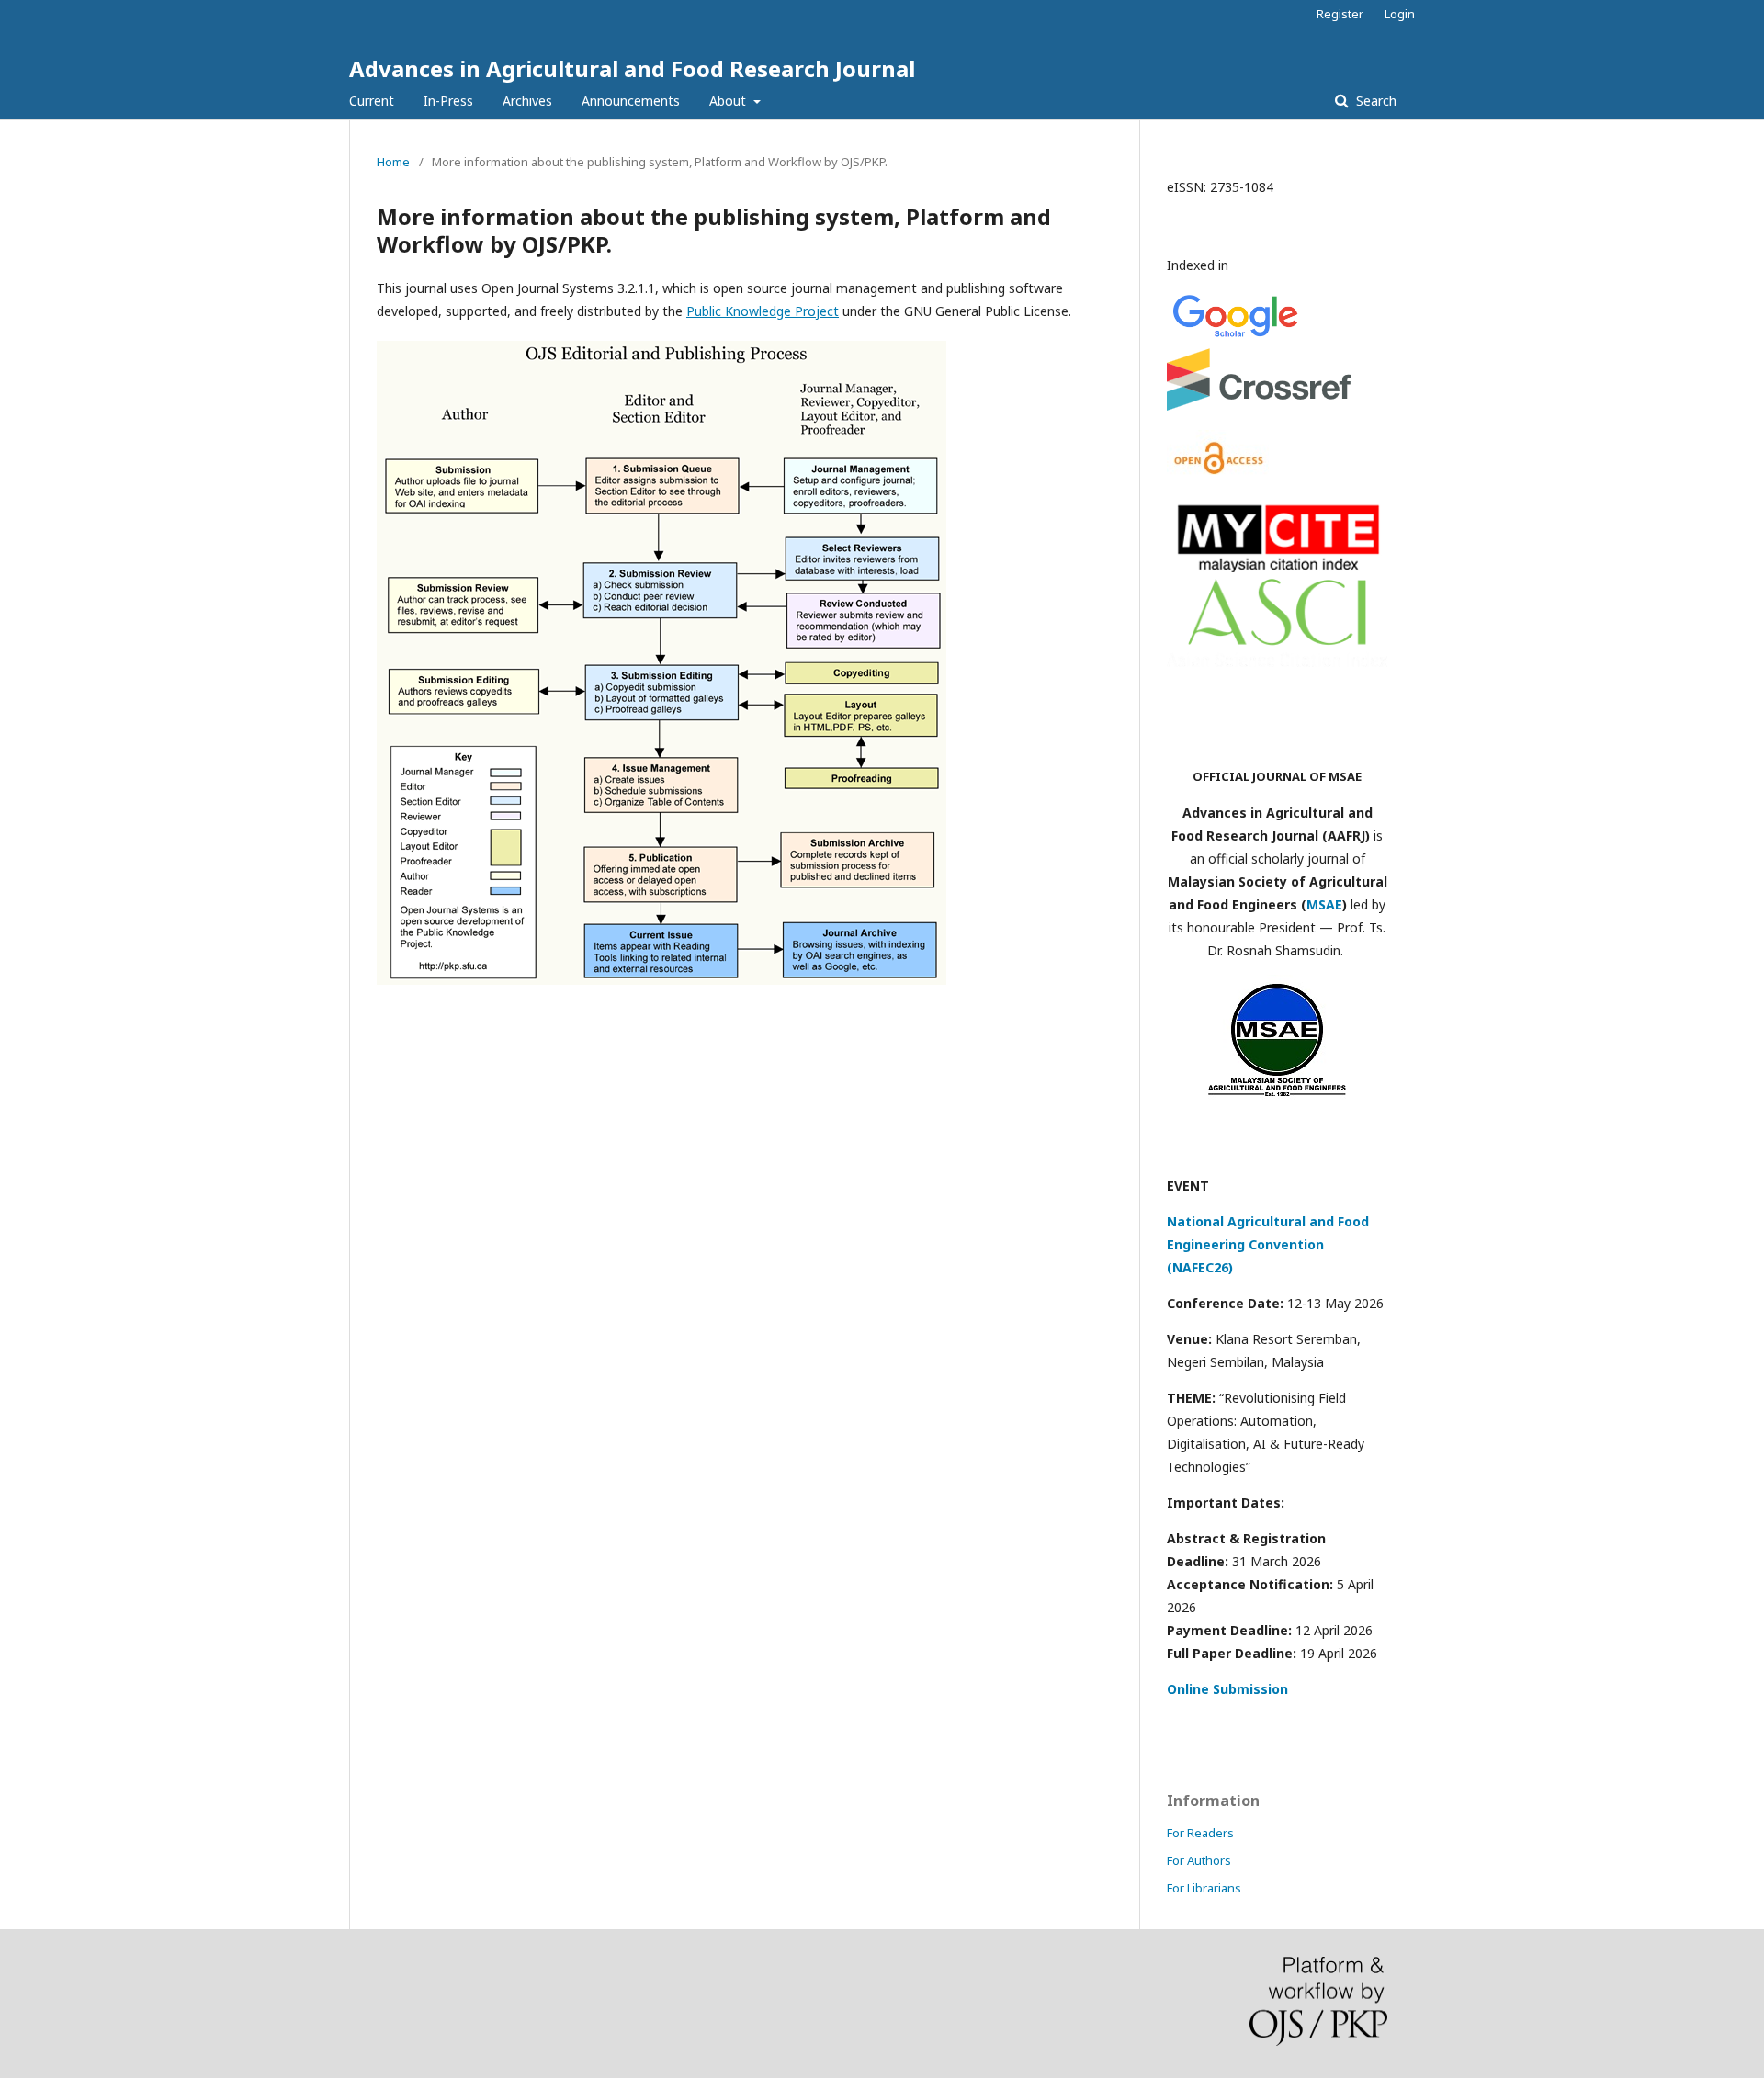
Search (1374, 101)
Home (393, 162)
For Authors (1199, 1860)
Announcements (631, 101)
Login (1400, 14)
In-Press (448, 101)
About (729, 101)
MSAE (1324, 904)
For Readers (1200, 1833)
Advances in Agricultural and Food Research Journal (632, 68)
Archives (527, 101)
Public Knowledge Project (763, 311)
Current (372, 101)
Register (1340, 14)
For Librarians (1204, 1888)
